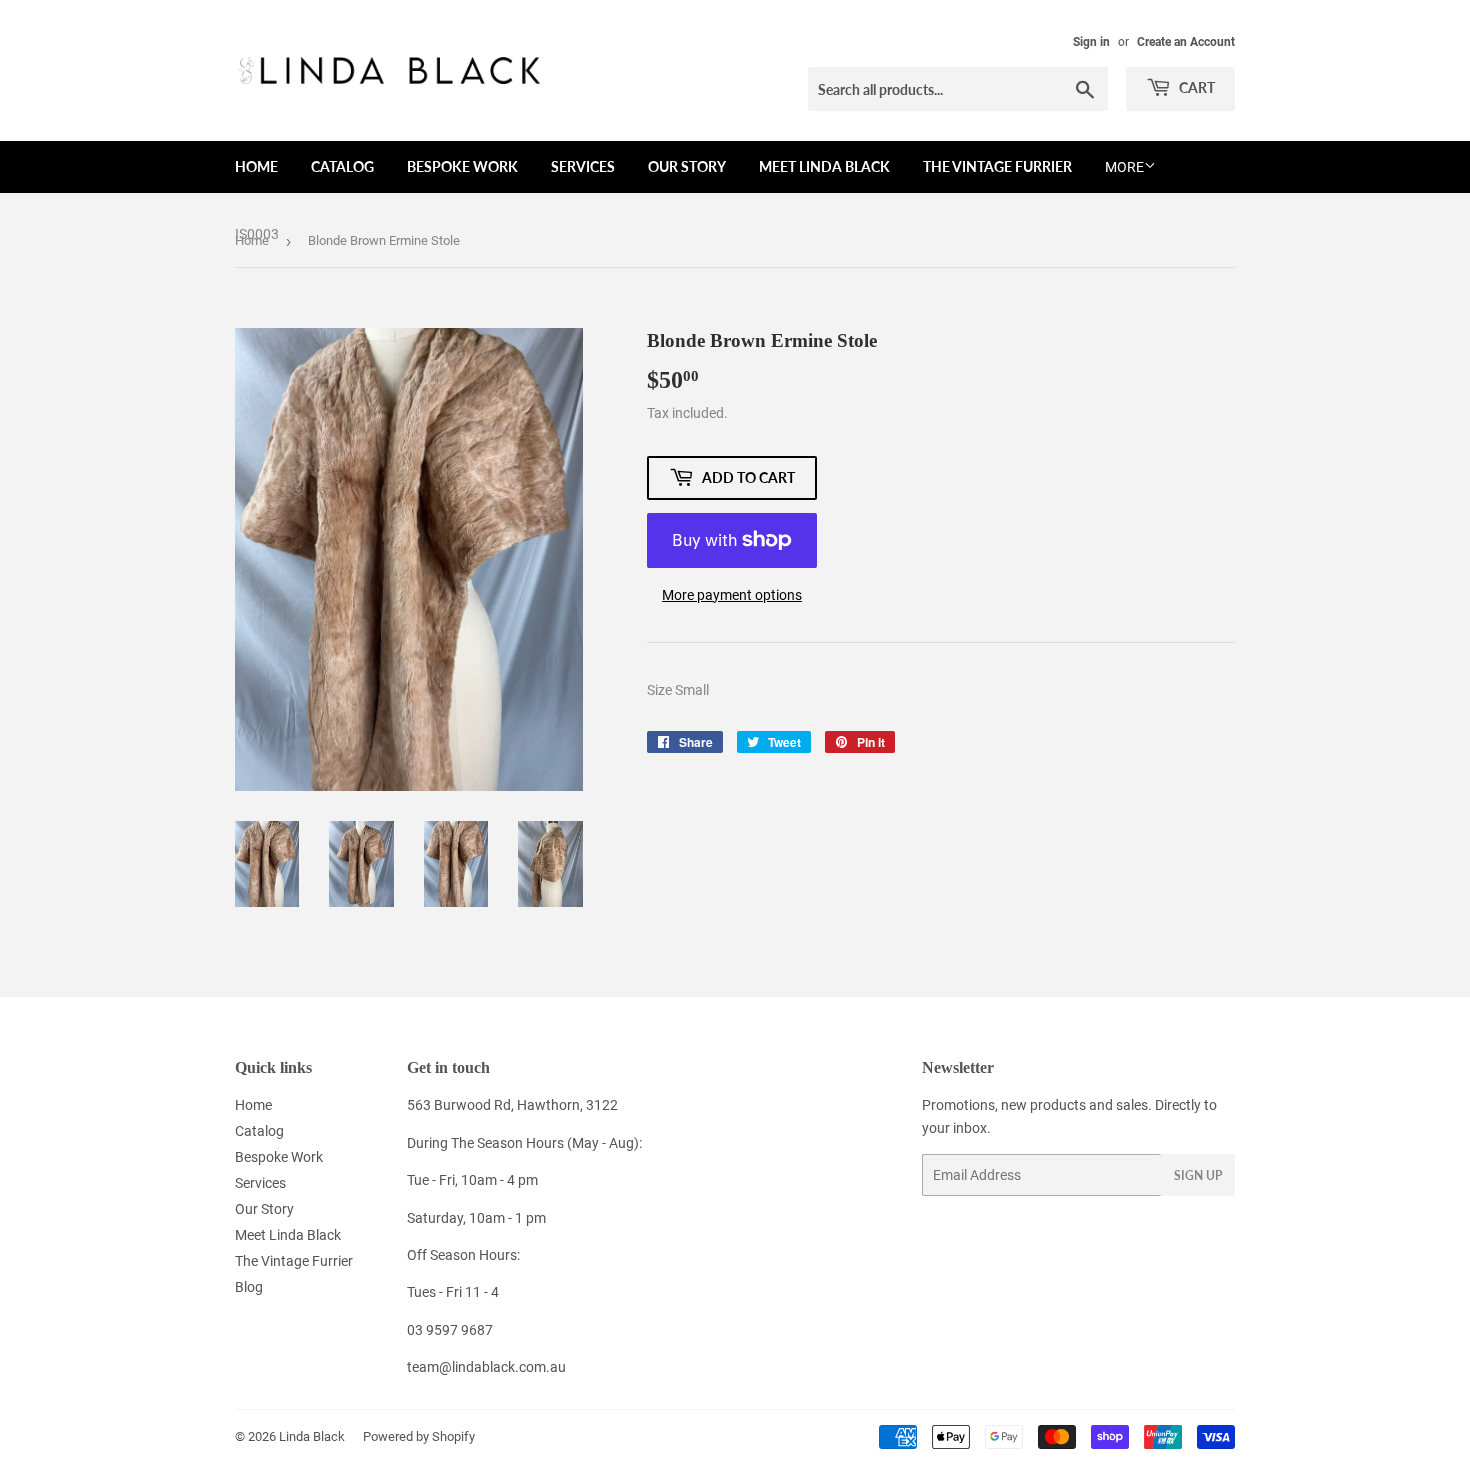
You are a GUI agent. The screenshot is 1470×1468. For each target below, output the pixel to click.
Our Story (687, 166)
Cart (1195, 87)
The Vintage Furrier (997, 166)
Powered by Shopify (419, 1436)
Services (583, 166)
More (1124, 167)
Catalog (342, 166)
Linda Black (312, 1436)
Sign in (1091, 42)
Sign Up (1198, 1175)
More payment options (732, 595)
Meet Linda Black (824, 166)
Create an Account (1186, 42)
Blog (249, 1287)
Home (256, 166)
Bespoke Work (462, 166)
